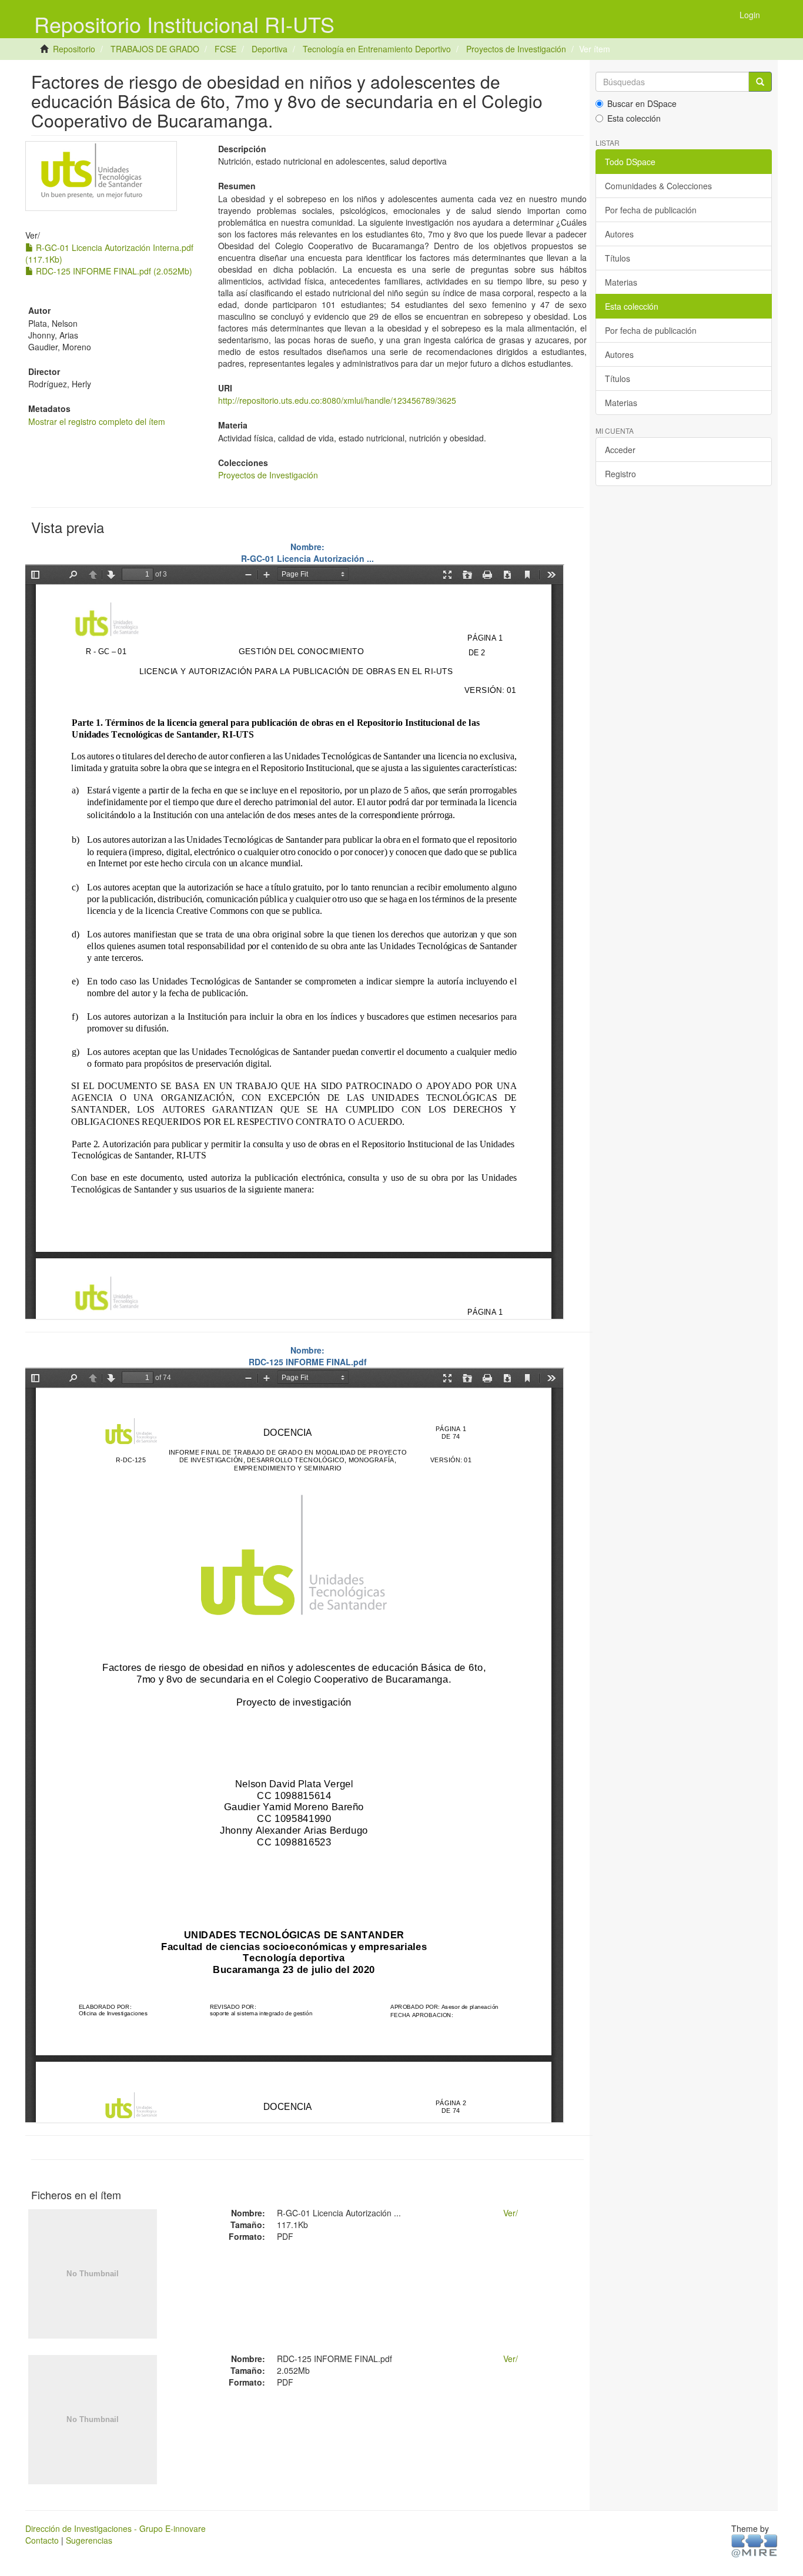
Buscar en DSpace (642, 103)
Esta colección (634, 118)
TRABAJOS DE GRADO (155, 49)
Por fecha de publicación (651, 210)
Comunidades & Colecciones (658, 186)
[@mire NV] (755, 2545)
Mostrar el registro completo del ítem (97, 421)
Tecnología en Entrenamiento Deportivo (377, 49)
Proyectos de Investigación (516, 49)
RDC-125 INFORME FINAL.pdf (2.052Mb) (113, 271)
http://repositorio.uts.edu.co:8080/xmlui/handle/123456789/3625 (337, 400)
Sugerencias (89, 2540)
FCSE (225, 49)
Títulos (618, 258)
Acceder (620, 450)
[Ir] (760, 82)
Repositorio (74, 49)
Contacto (42, 2540)
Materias (621, 282)
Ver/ (511, 2213)
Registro (620, 474)
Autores (619, 234)
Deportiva (270, 49)
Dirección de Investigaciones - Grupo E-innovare (116, 2528)
